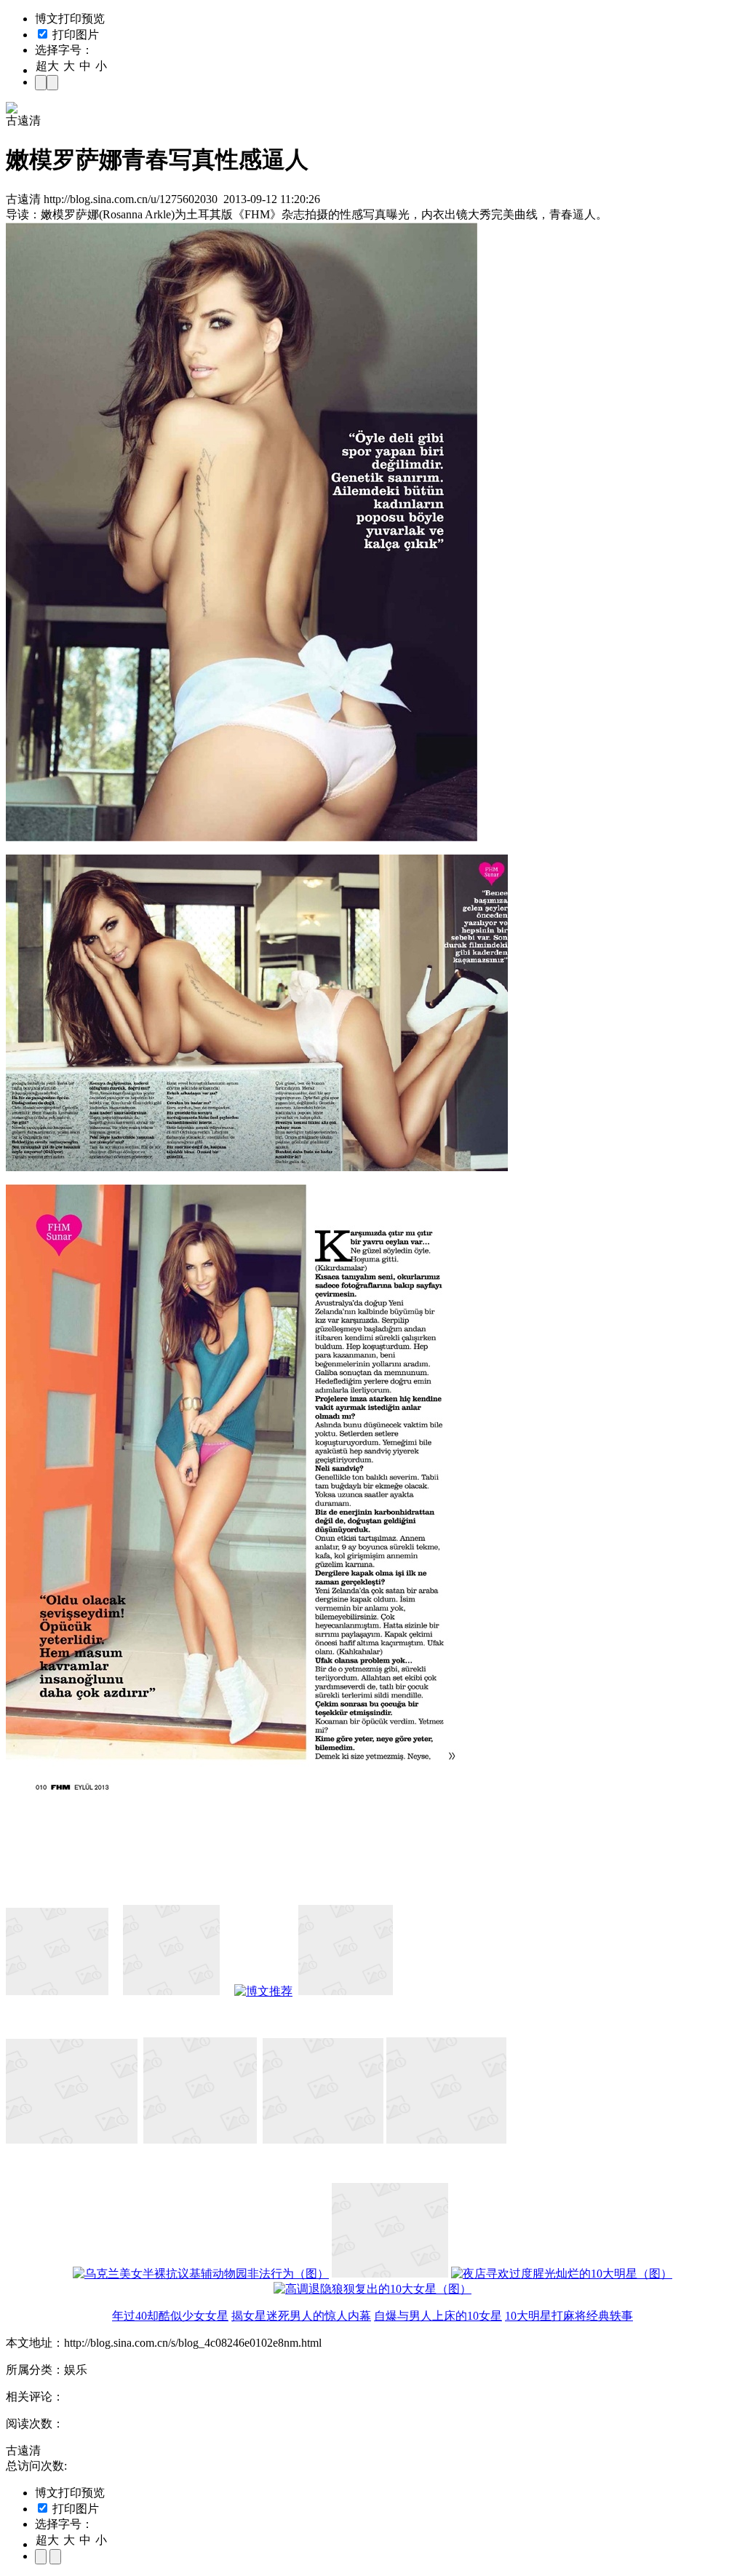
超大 (47, 66)
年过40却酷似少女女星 (170, 2316)
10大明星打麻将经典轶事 (569, 2316)
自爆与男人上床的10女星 (438, 2316)
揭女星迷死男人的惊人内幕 (301, 2316)
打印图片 (74, 35)
